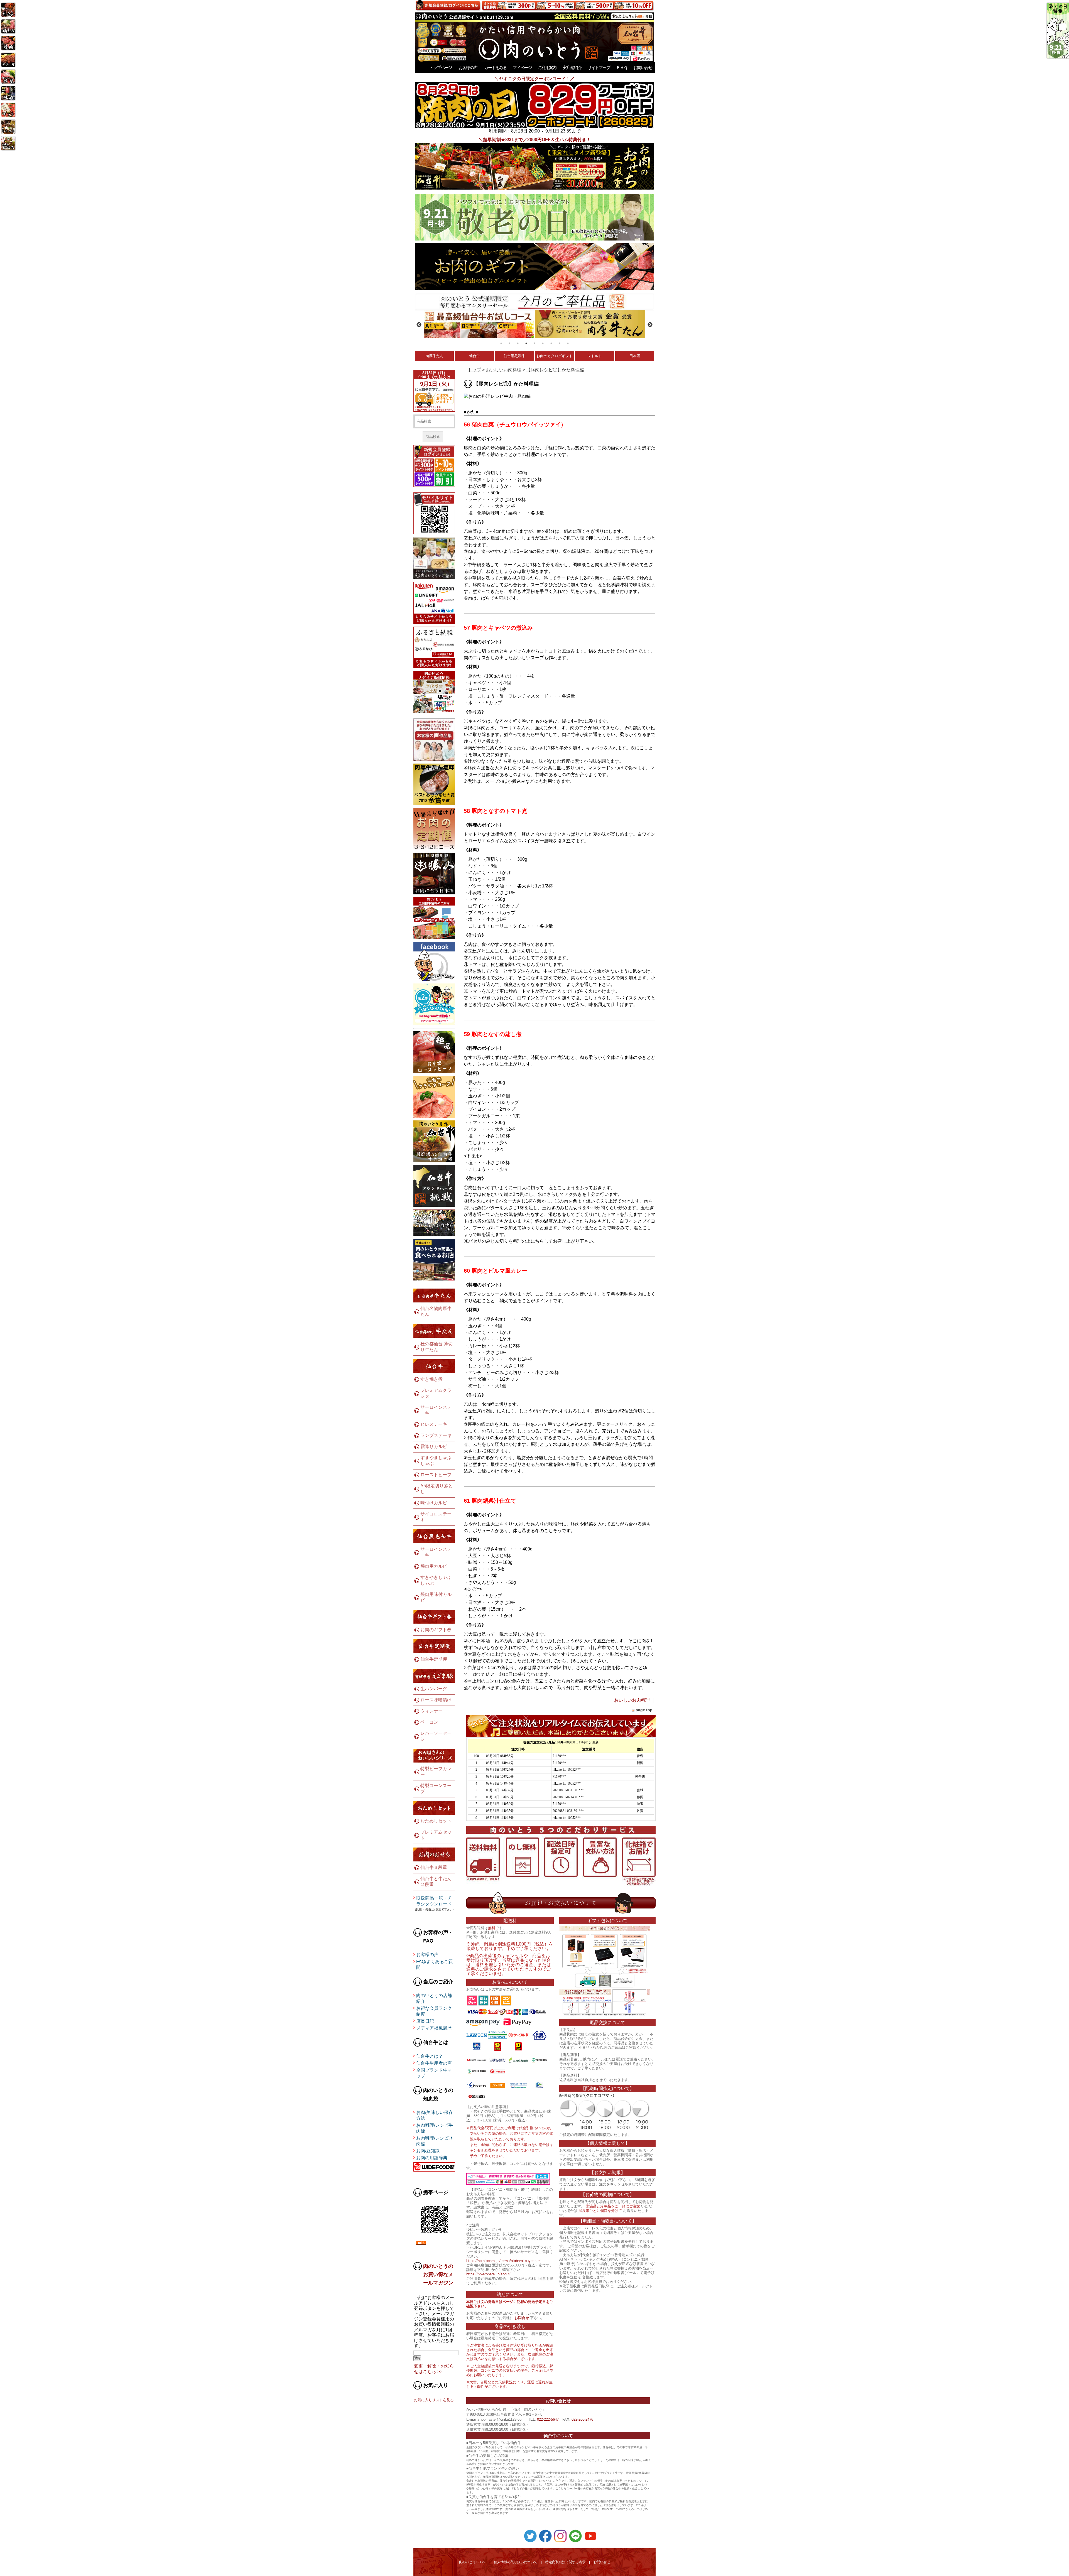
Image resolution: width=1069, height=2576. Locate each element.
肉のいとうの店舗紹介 (434, 1998)
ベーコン (429, 1722)
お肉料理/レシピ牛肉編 (435, 2128)
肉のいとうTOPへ (472, 2562)
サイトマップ (599, 68)
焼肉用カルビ (434, 1566)
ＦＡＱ (621, 68)
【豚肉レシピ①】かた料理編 (555, 370)
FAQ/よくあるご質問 (435, 1964)
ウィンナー (431, 1711)
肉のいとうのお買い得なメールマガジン (438, 2275)
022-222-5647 (548, 2419)
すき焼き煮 (431, 1379)
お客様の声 (468, 68)
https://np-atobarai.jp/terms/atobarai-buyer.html (504, 2261)
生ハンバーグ (434, 1689)
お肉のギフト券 (436, 1630)
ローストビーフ (436, 1475)
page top (644, 1710)
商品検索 (433, 437)
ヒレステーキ (434, 1424)
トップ (474, 370)
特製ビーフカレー (436, 1772)
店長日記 (425, 2021)
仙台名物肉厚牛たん (436, 1311)
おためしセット (436, 1821)
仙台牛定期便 (434, 1659)
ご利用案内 (547, 68)
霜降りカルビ (434, 1447)
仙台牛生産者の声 (434, 2063)
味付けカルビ (434, 1503)
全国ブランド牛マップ (434, 2073)
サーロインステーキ (436, 1410)
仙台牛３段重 (434, 1867)
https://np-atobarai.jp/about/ (488, 2274)
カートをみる (495, 68)
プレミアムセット (436, 1835)
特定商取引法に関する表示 (565, 2562)
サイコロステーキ (436, 1517)
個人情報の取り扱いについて (516, 2562)
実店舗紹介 (572, 68)
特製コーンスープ (436, 1789)
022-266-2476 (582, 2419)
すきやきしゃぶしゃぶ (436, 1461)
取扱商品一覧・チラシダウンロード (434, 1901)
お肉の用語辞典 (432, 2158)
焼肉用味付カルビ (436, 1597)
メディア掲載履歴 (434, 2028)
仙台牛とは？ (430, 2056)
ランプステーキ (436, 1435)
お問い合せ (643, 68)
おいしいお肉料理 (504, 370)
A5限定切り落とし (437, 1489)
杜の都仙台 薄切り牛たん (437, 1347)
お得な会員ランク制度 (434, 2011)
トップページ (440, 68)
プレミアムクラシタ (436, 1393)
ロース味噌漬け (436, 1700)
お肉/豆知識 (428, 2151)
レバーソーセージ (436, 1736)
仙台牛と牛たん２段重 (436, 1881)
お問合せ (522, 2318)
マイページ (522, 68)
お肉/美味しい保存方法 (435, 2115)
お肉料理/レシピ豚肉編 (435, 2141)
